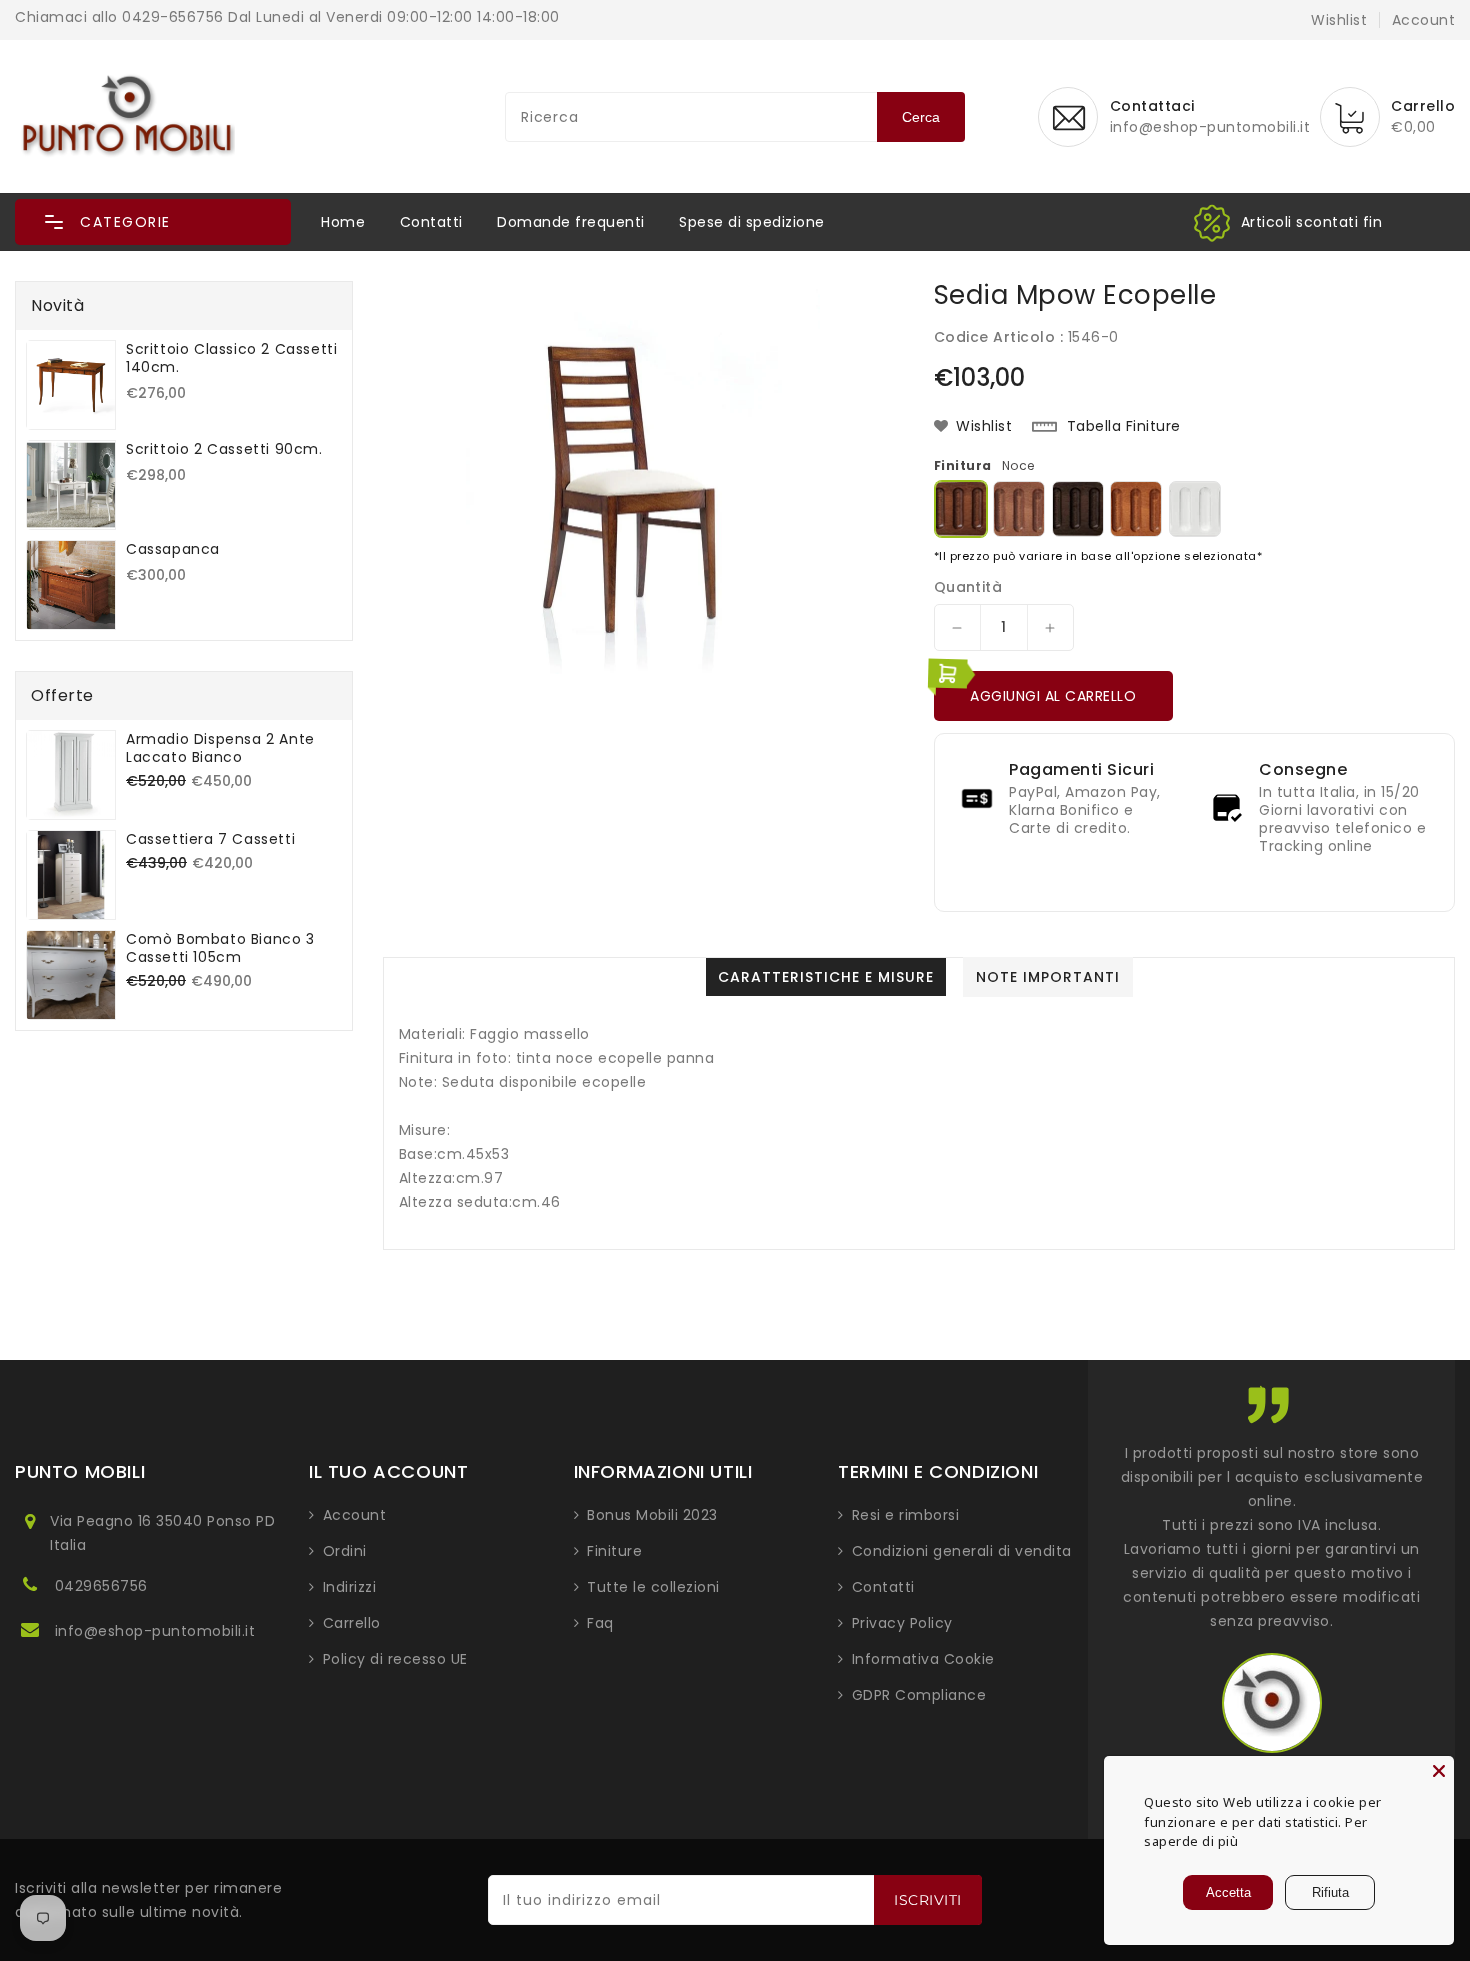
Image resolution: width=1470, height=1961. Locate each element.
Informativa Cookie (923, 1659)
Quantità (968, 587)
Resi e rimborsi (906, 1515)
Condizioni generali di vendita (962, 1551)
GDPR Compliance (919, 1695)
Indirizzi (350, 1587)
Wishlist (1339, 20)
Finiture (614, 1551)
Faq (600, 1623)
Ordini (345, 1551)
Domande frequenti (571, 222)
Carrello (352, 1623)
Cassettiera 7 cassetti (210, 839)
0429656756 (101, 1586)
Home (343, 222)
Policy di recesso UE (395, 1659)
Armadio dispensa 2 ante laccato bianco (220, 748)
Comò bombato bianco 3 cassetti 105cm (220, 948)
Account (355, 1515)
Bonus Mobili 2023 (652, 1515)
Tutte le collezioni (653, 1587)
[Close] (1439, 1771)
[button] (153, 222)
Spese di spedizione (752, 222)
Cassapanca (173, 549)
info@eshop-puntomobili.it (155, 1631)
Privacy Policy (902, 1623)
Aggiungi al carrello (1053, 696)
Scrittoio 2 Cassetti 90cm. (224, 449)
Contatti (431, 222)
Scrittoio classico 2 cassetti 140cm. (231, 358)
